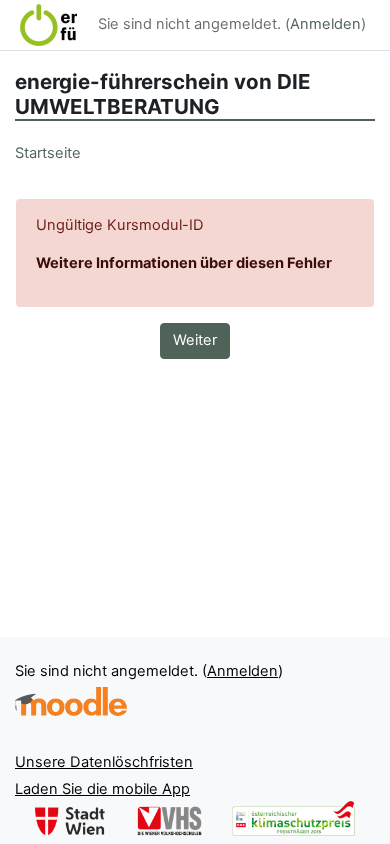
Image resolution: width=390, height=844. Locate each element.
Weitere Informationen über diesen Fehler (184, 263)
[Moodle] (71, 701)
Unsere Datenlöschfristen (104, 762)
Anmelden (325, 24)
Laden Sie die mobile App (102, 789)
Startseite (48, 153)
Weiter (195, 340)
